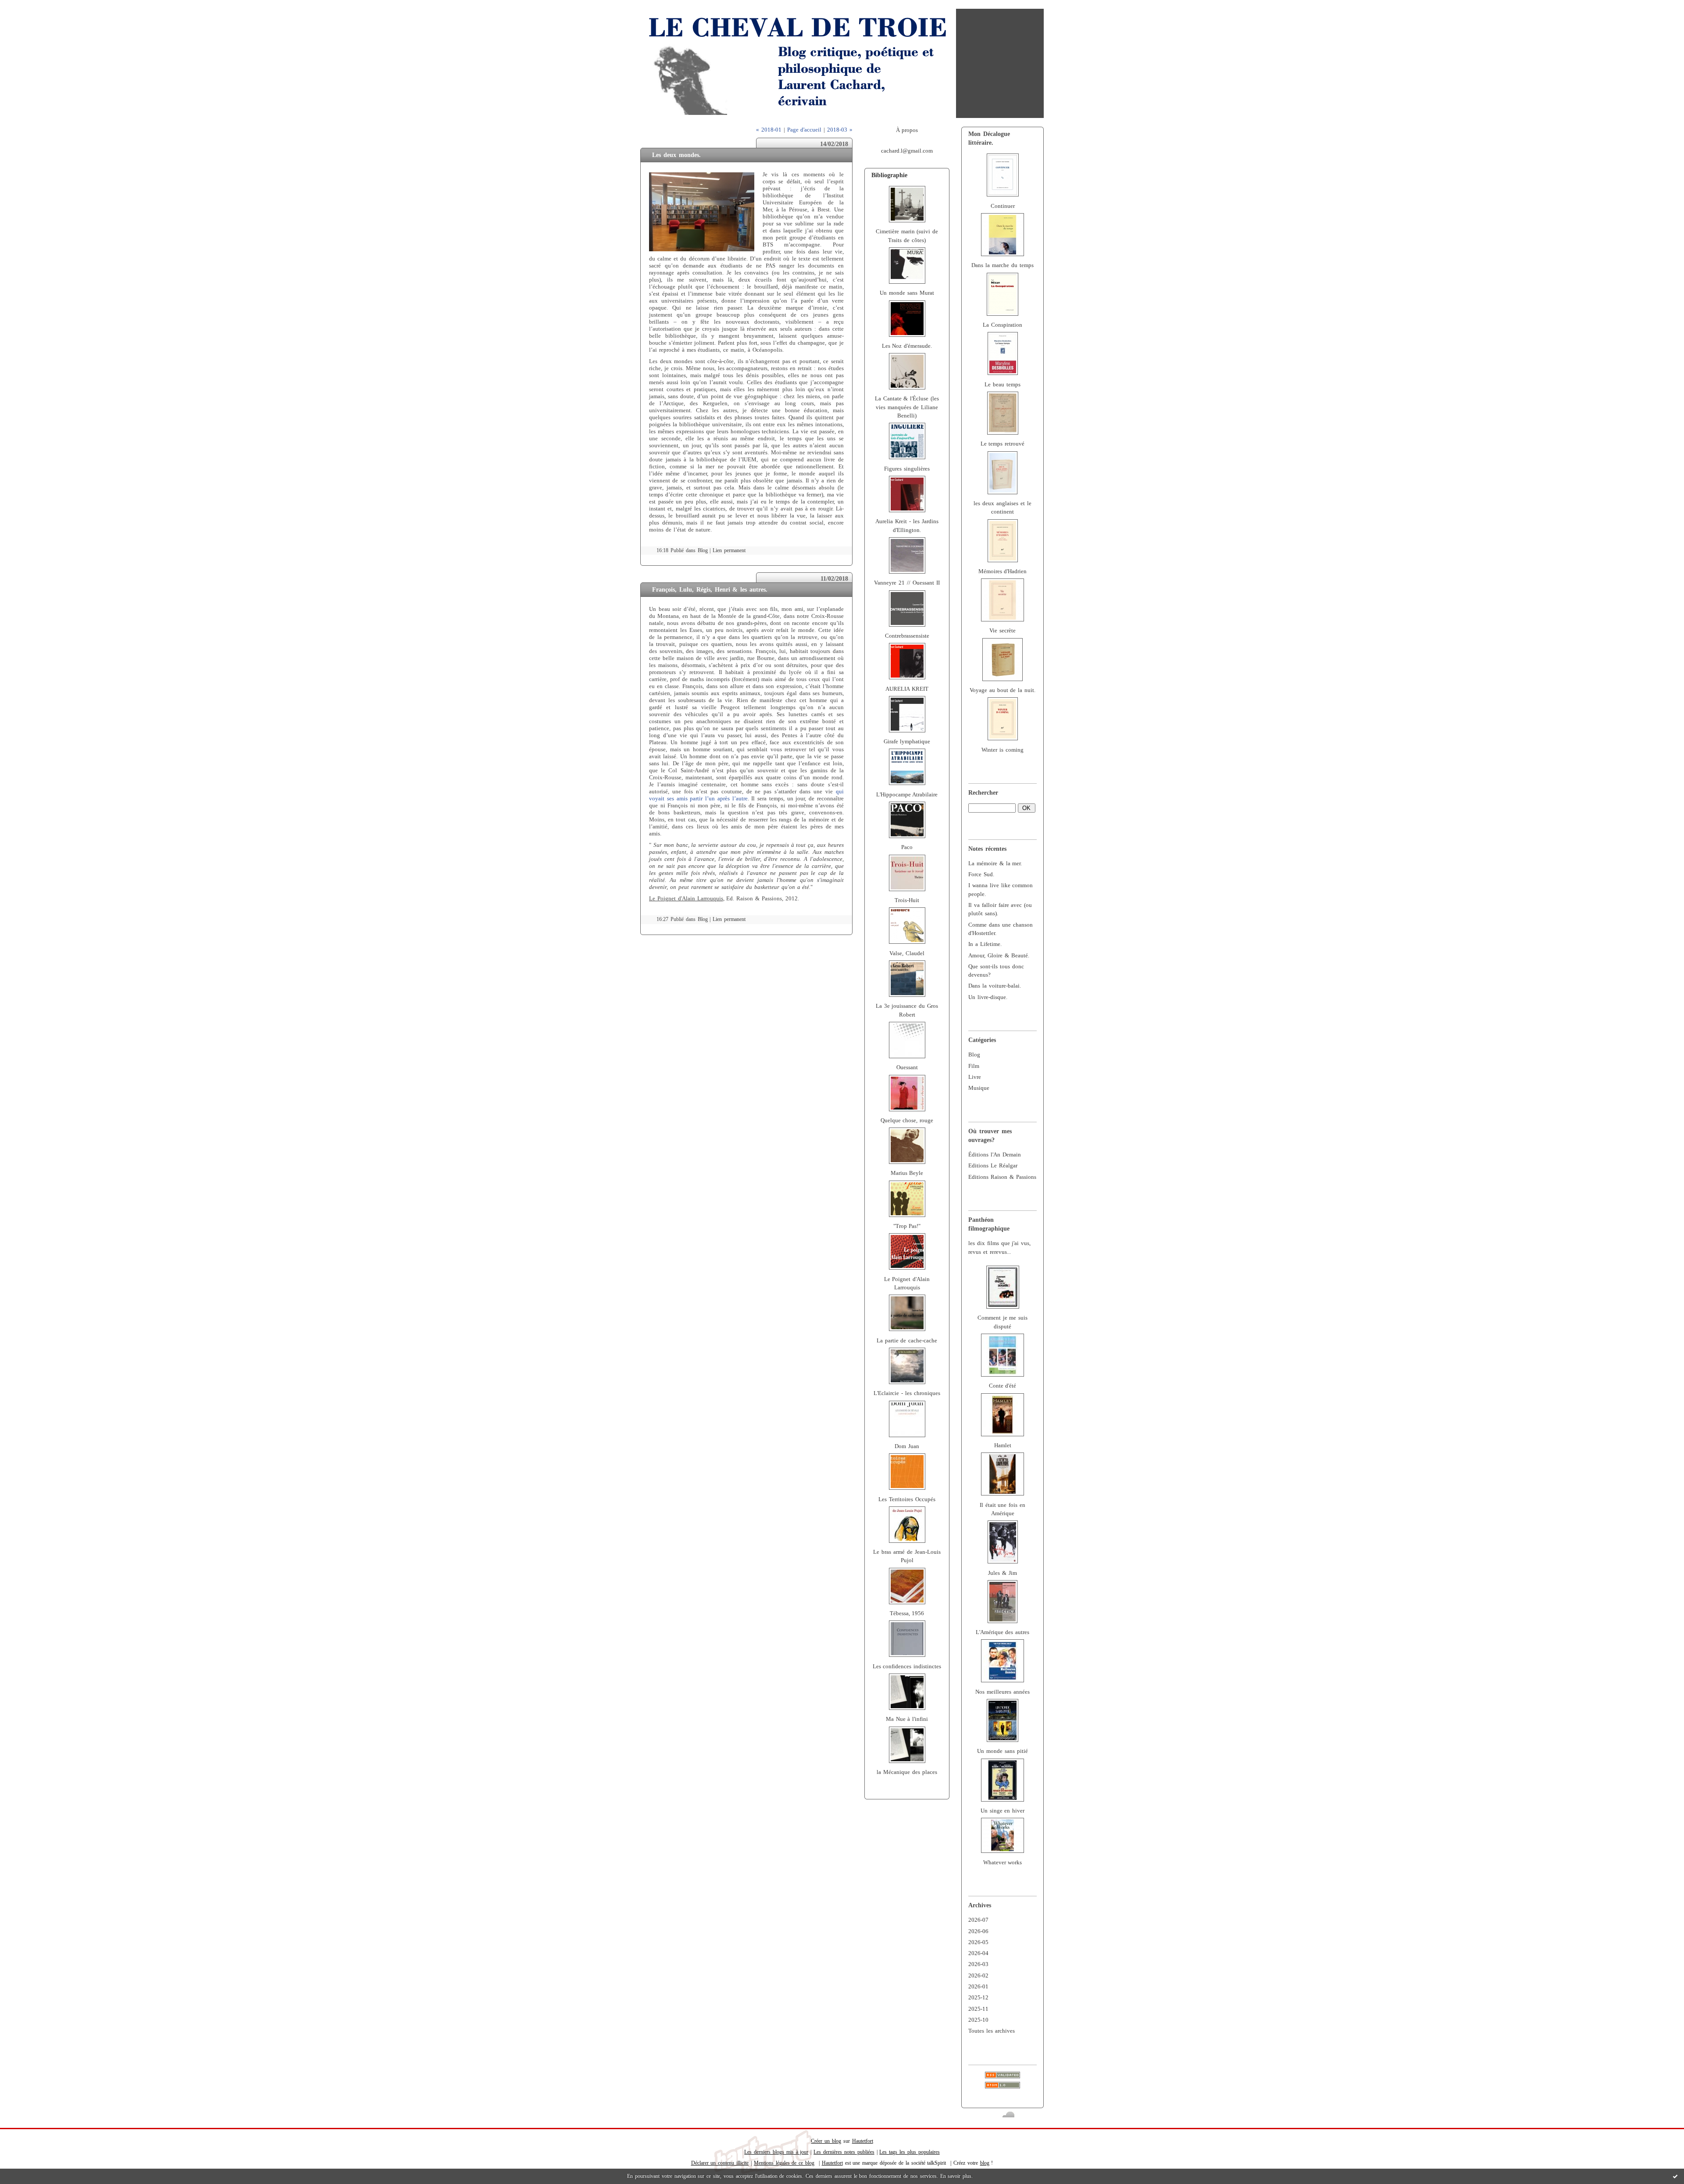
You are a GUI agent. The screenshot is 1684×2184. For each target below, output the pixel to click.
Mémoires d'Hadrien (1003, 571)
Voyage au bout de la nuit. (1003, 690)
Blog (974, 1055)
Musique (979, 1088)
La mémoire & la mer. (995, 864)
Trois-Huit (907, 900)
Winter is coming (1003, 750)
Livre (975, 1077)
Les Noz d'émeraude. (907, 346)
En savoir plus (956, 2176)
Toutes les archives (992, 2031)
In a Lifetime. (985, 944)
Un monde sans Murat (907, 293)
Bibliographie (889, 175)
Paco (907, 847)
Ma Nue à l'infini (907, 1719)
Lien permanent (729, 551)
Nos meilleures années (1003, 1692)
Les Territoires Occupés (907, 1499)
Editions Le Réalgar (993, 1166)
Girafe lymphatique (907, 742)
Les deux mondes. (676, 155)
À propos (907, 130)
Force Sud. (981, 874)
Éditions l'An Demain (995, 1155)
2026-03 (978, 1964)
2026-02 (978, 1976)
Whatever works (1003, 1863)
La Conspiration (1003, 325)
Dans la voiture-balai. (995, 986)
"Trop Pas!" (907, 1226)
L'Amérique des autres (1003, 1632)
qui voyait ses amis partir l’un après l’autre (746, 795)
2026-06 (978, 1931)
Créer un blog (826, 2141)
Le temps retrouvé (1003, 444)
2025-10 (978, 2020)
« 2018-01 (769, 130)
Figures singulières (907, 469)
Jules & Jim (1003, 1573)
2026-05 (978, 1942)
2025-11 (978, 2009)
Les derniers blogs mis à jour (776, 2152)
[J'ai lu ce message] (1675, 2176)
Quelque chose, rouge (907, 1121)
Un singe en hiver (1003, 1811)
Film (974, 1066)
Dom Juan (907, 1446)
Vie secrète (1003, 631)
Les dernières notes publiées (844, 2152)
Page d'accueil (805, 130)
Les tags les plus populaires (909, 2152)
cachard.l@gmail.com (907, 151)
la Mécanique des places (907, 1772)
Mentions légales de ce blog (784, 2163)
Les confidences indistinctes (907, 1667)
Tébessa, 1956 (907, 1613)
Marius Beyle (907, 1173)
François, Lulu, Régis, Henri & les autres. (710, 589)
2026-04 (978, 1953)
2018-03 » (840, 130)
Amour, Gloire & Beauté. (999, 956)
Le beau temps (1003, 385)
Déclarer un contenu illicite (720, 2163)
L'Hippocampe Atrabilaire (907, 795)
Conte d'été (1003, 1386)
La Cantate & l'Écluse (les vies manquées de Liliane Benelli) (907, 407)
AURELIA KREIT (907, 689)
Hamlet (1003, 1445)
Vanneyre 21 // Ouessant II (907, 583)
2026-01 (978, 1987)
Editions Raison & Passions (1002, 1177)
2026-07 (978, 1920)
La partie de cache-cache (907, 1341)
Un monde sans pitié (1003, 1751)
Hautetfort (863, 2141)
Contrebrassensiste (907, 636)
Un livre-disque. (988, 997)
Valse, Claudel (907, 953)
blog (985, 2163)
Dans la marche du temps (1002, 265)
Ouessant (907, 1067)
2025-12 (978, 1998)
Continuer (1003, 206)
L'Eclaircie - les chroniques (907, 1393)
